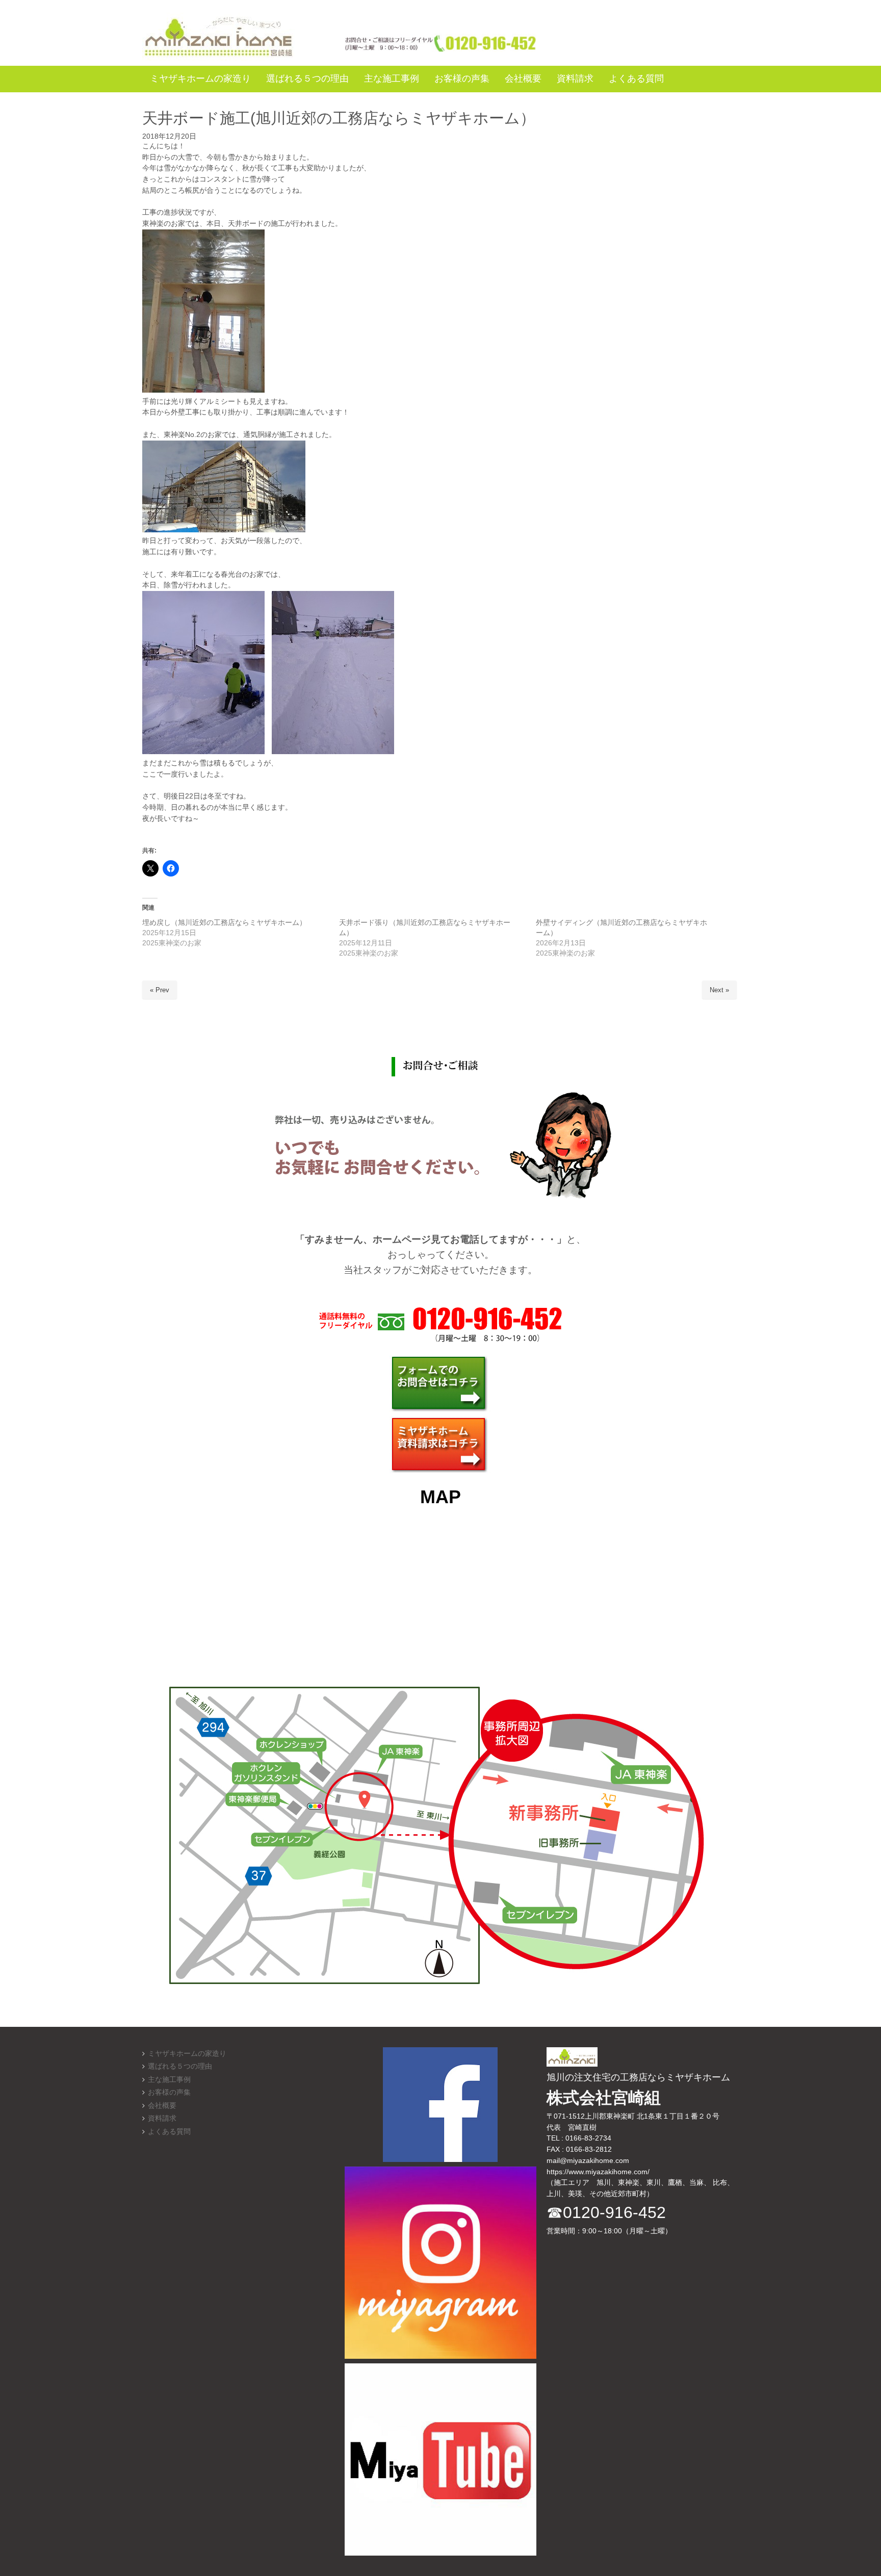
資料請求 (162, 2118)
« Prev (160, 990)
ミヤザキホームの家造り (187, 2054)
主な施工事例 (169, 2080)
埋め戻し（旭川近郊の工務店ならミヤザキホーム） (224, 922)
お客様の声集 (169, 2092)
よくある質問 (169, 2132)
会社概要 (162, 2106)
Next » (719, 990)
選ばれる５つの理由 (180, 2066)
